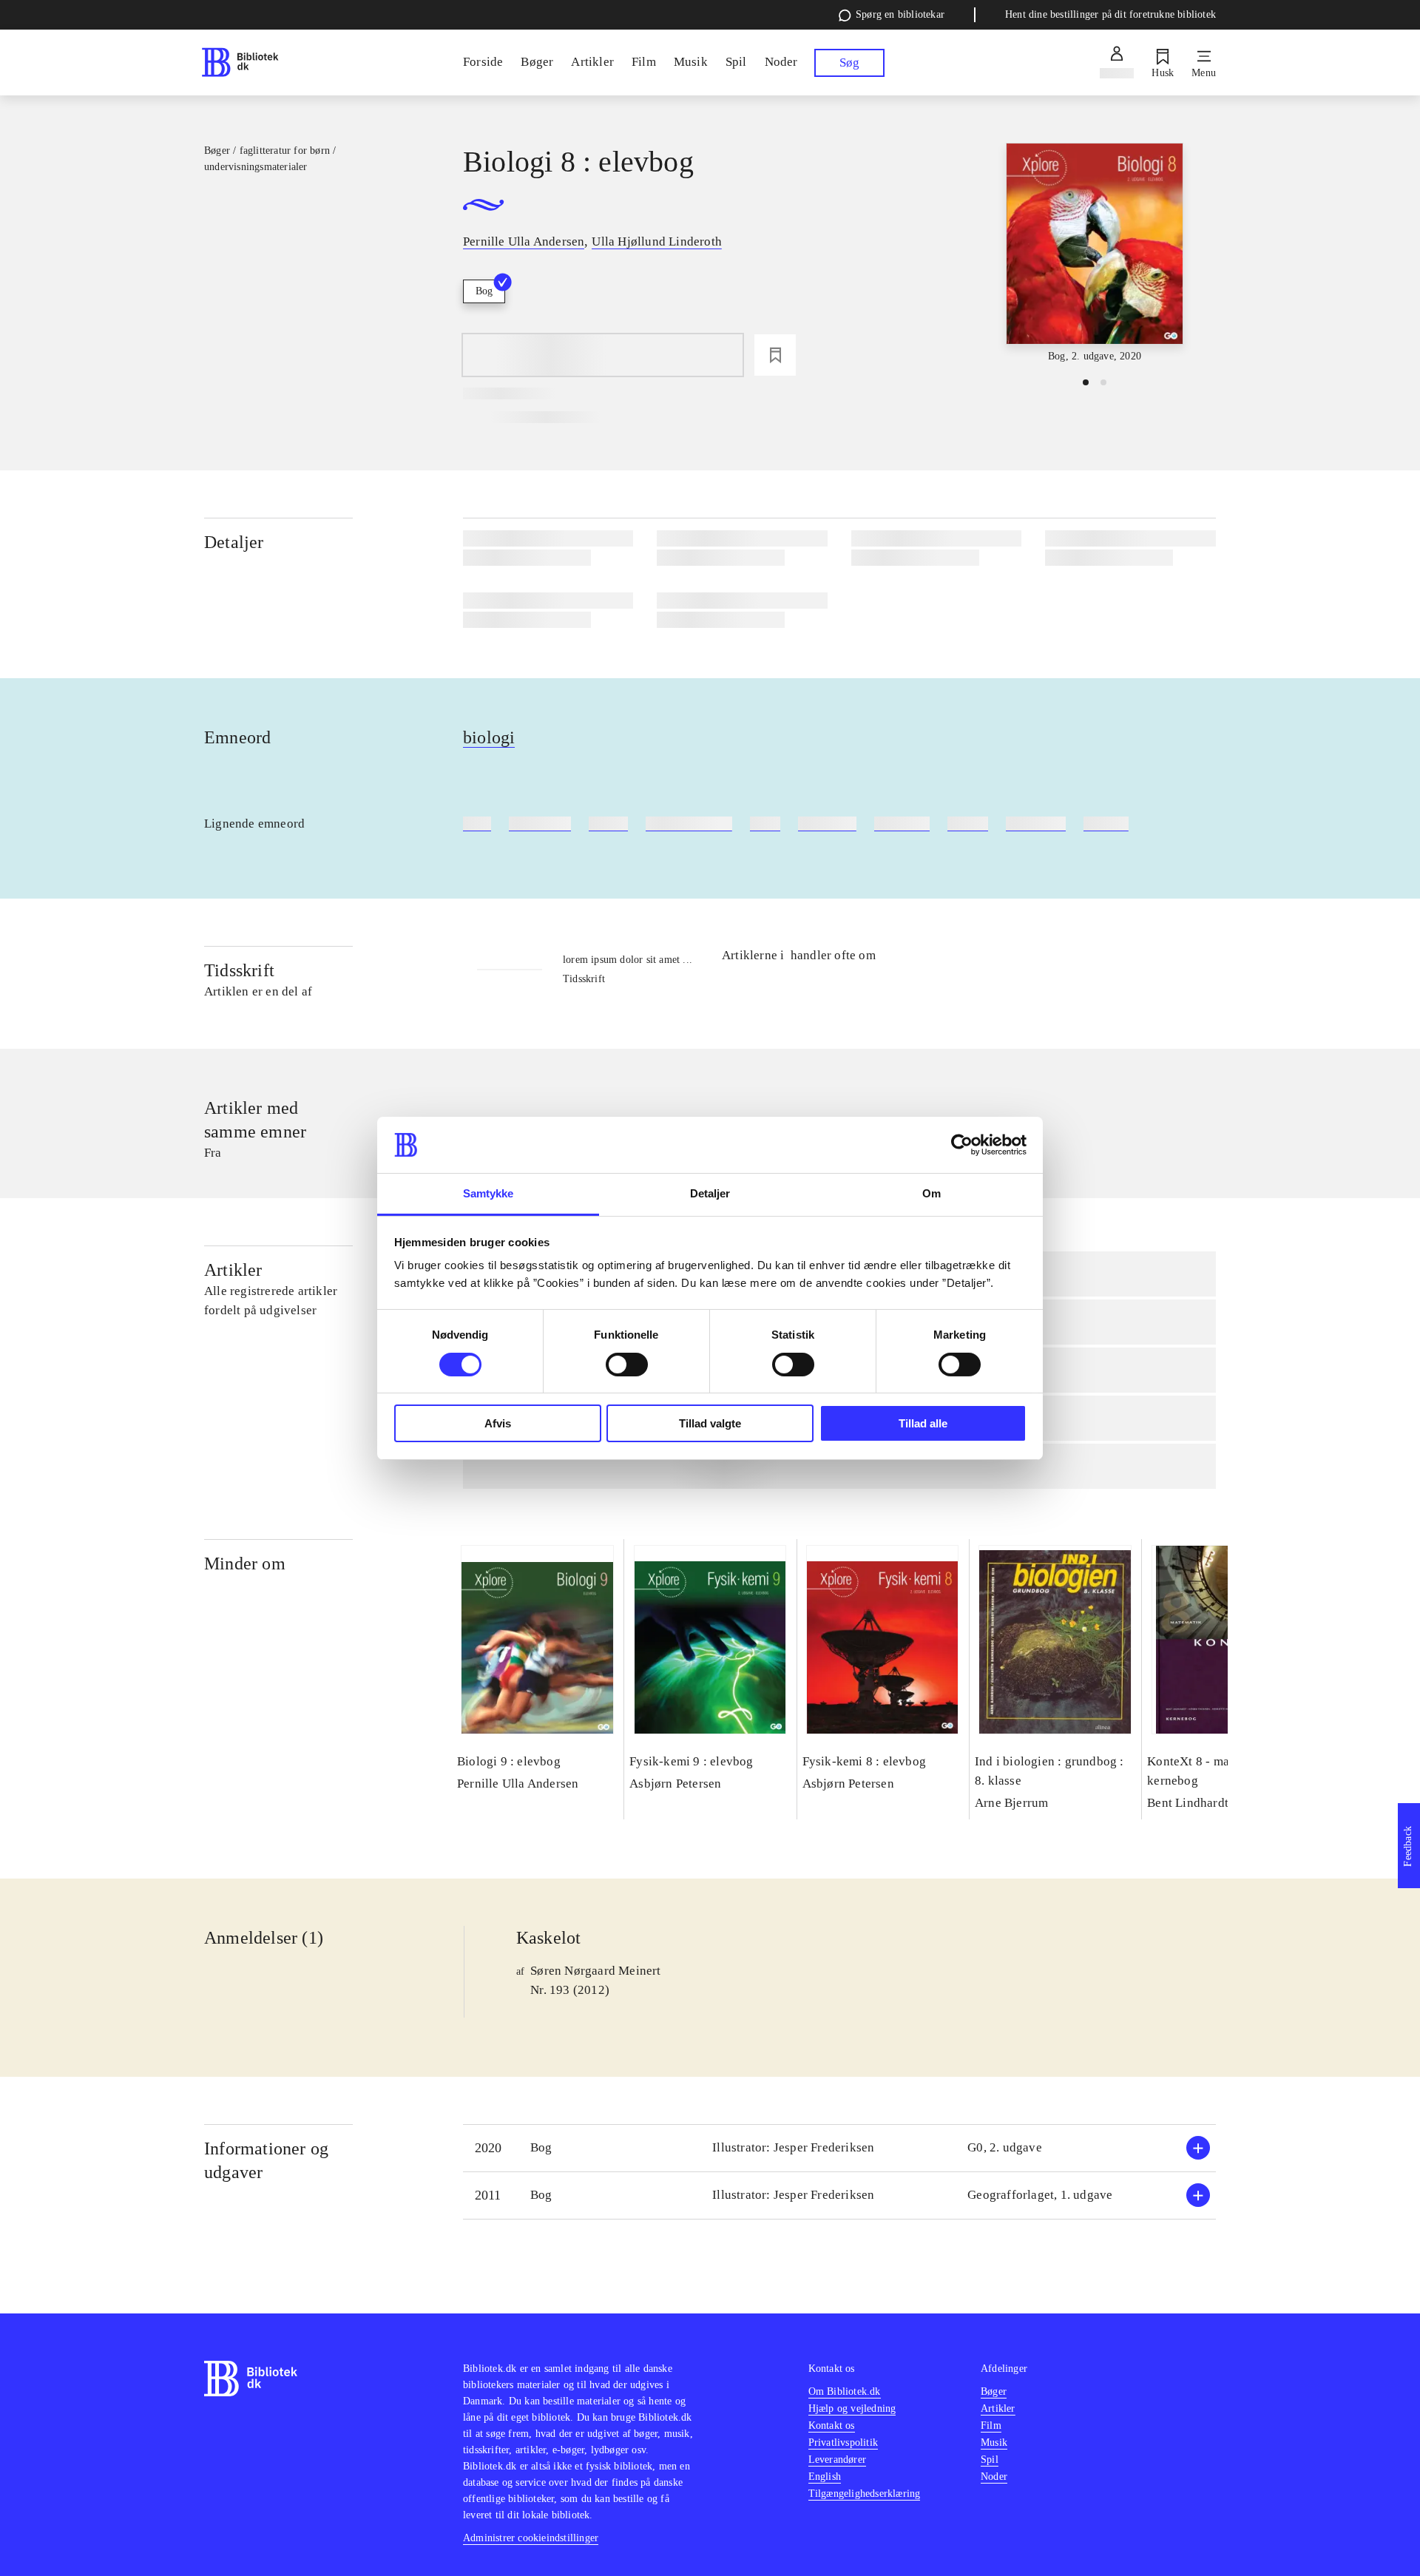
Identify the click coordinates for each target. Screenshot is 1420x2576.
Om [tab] (932, 1193)
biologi (489, 737)
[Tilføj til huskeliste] (775, 355)
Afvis (498, 1423)
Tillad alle (923, 1423)
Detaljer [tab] (710, 1193)
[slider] (1095, 254)
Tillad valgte (710, 1423)
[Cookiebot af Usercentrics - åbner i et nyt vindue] (962, 1145)
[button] (839, 2148)
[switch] (627, 1365)
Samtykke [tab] (488, 1193)
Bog (484, 291)
